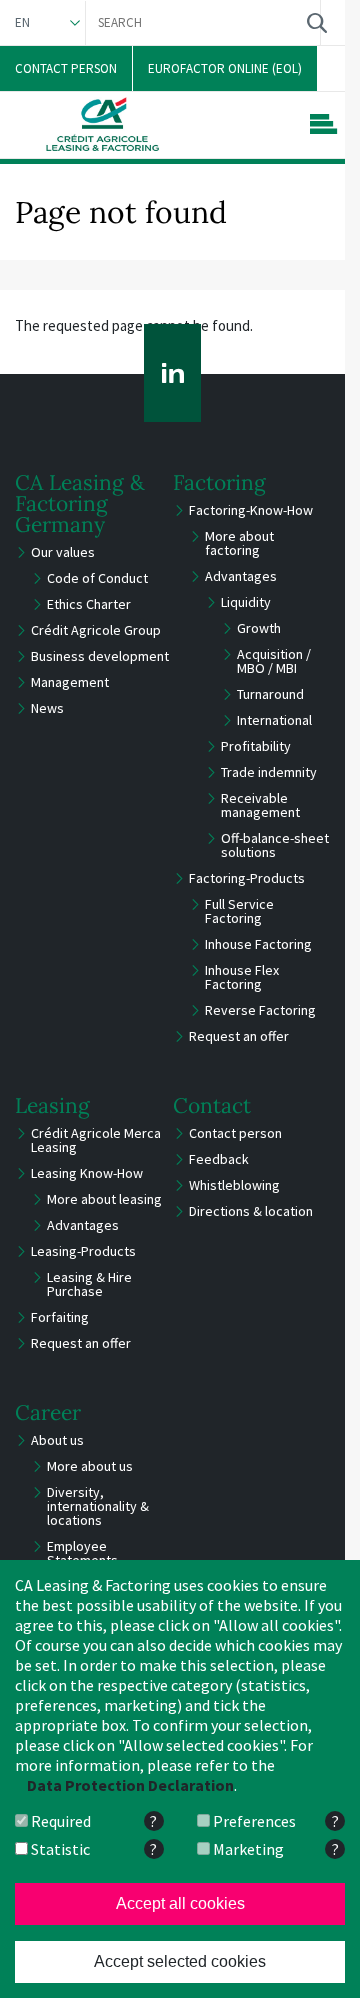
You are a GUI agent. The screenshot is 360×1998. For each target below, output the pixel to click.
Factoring (219, 482)
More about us (90, 1466)
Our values (63, 552)
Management (70, 682)
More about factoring (239, 543)
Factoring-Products (247, 878)
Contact (212, 1105)
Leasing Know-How (87, 1173)
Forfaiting (60, 1317)
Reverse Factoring (260, 1010)
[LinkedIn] (173, 373)
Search (316, 22)
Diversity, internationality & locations (98, 1506)
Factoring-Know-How (251, 510)
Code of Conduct (97, 578)
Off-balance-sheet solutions (275, 845)
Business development (100, 656)
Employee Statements (82, 1553)
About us (57, 1440)
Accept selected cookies (180, 1961)
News (47, 708)
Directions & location (251, 1211)
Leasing (52, 1105)
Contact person (235, 1133)
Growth (259, 628)
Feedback (219, 1159)
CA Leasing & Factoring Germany (80, 503)
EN (22, 22)
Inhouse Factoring (258, 944)
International (274, 720)
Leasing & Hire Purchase (89, 1284)
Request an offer (239, 1036)
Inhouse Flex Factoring (242, 977)
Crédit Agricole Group (96, 630)
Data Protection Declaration (130, 1785)
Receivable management (260, 805)
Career (48, 1412)
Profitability (256, 746)
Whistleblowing (234, 1185)
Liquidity (246, 602)
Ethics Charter (89, 604)
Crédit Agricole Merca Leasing (96, 1140)
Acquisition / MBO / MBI (274, 661)
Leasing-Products (83, 1251)
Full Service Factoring (239, 911)
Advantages (241, 576)
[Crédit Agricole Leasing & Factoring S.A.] (102, 124)
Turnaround (270, 694)
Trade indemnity (269, 772)
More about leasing (104, 1199)
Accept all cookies (180, 1903)
